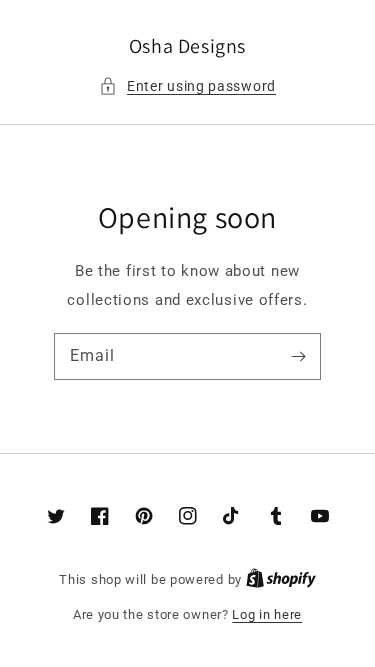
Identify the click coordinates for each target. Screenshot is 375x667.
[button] (187, 86)
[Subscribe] (298, 356)
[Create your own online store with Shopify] (281, 579)
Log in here (267, 614)
